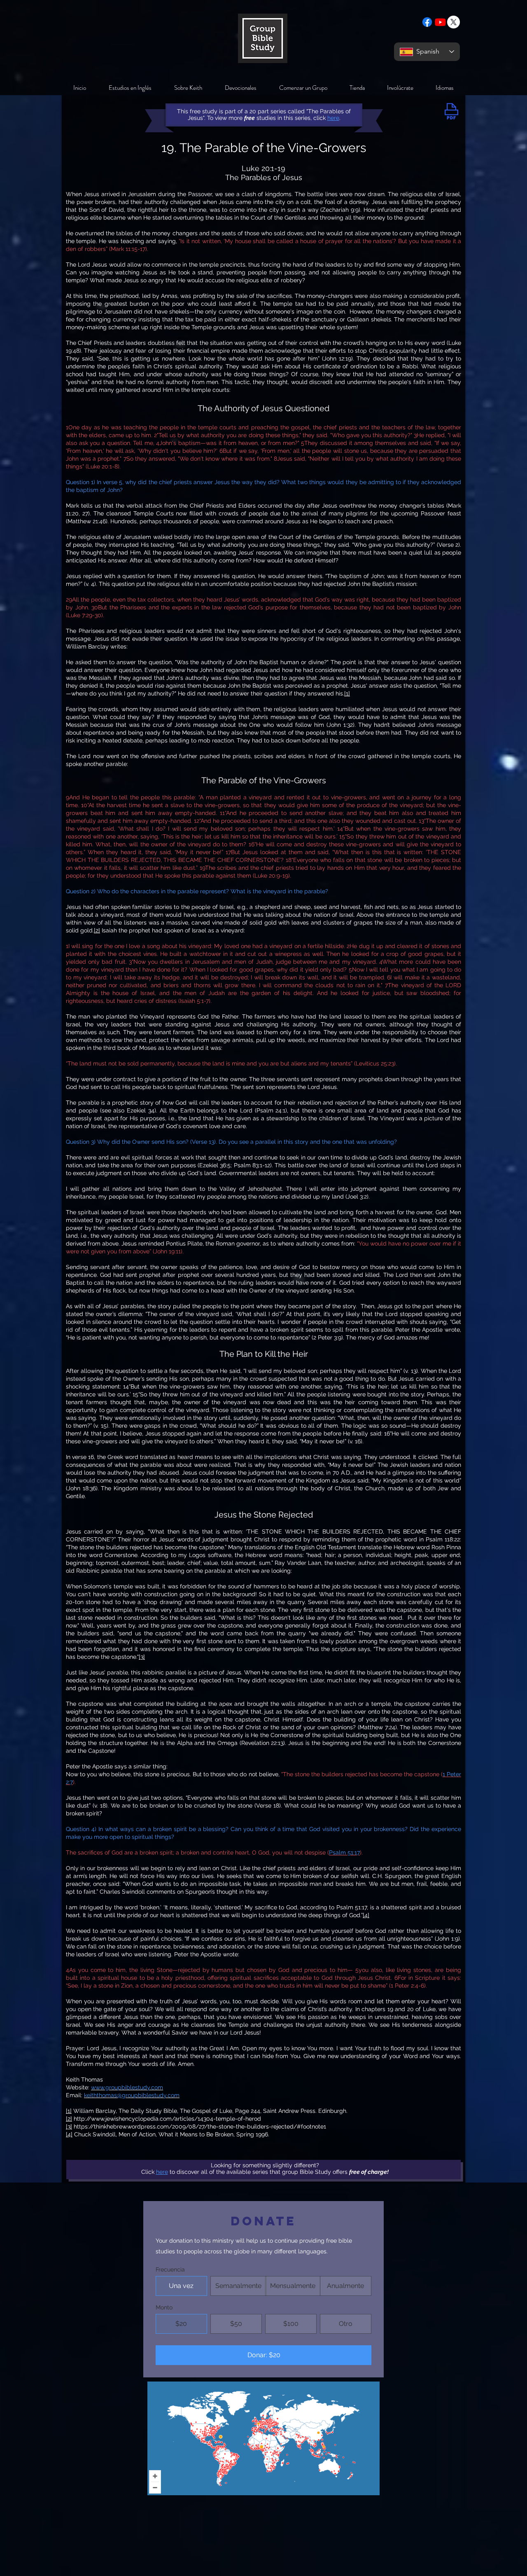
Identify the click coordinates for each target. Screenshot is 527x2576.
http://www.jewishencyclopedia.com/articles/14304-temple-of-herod (167, 2119)
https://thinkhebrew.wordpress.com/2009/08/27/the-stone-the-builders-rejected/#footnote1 (200, 2126)
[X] (454, 22)
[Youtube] (440, 22)
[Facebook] (427, 22)
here (162, 2172)
